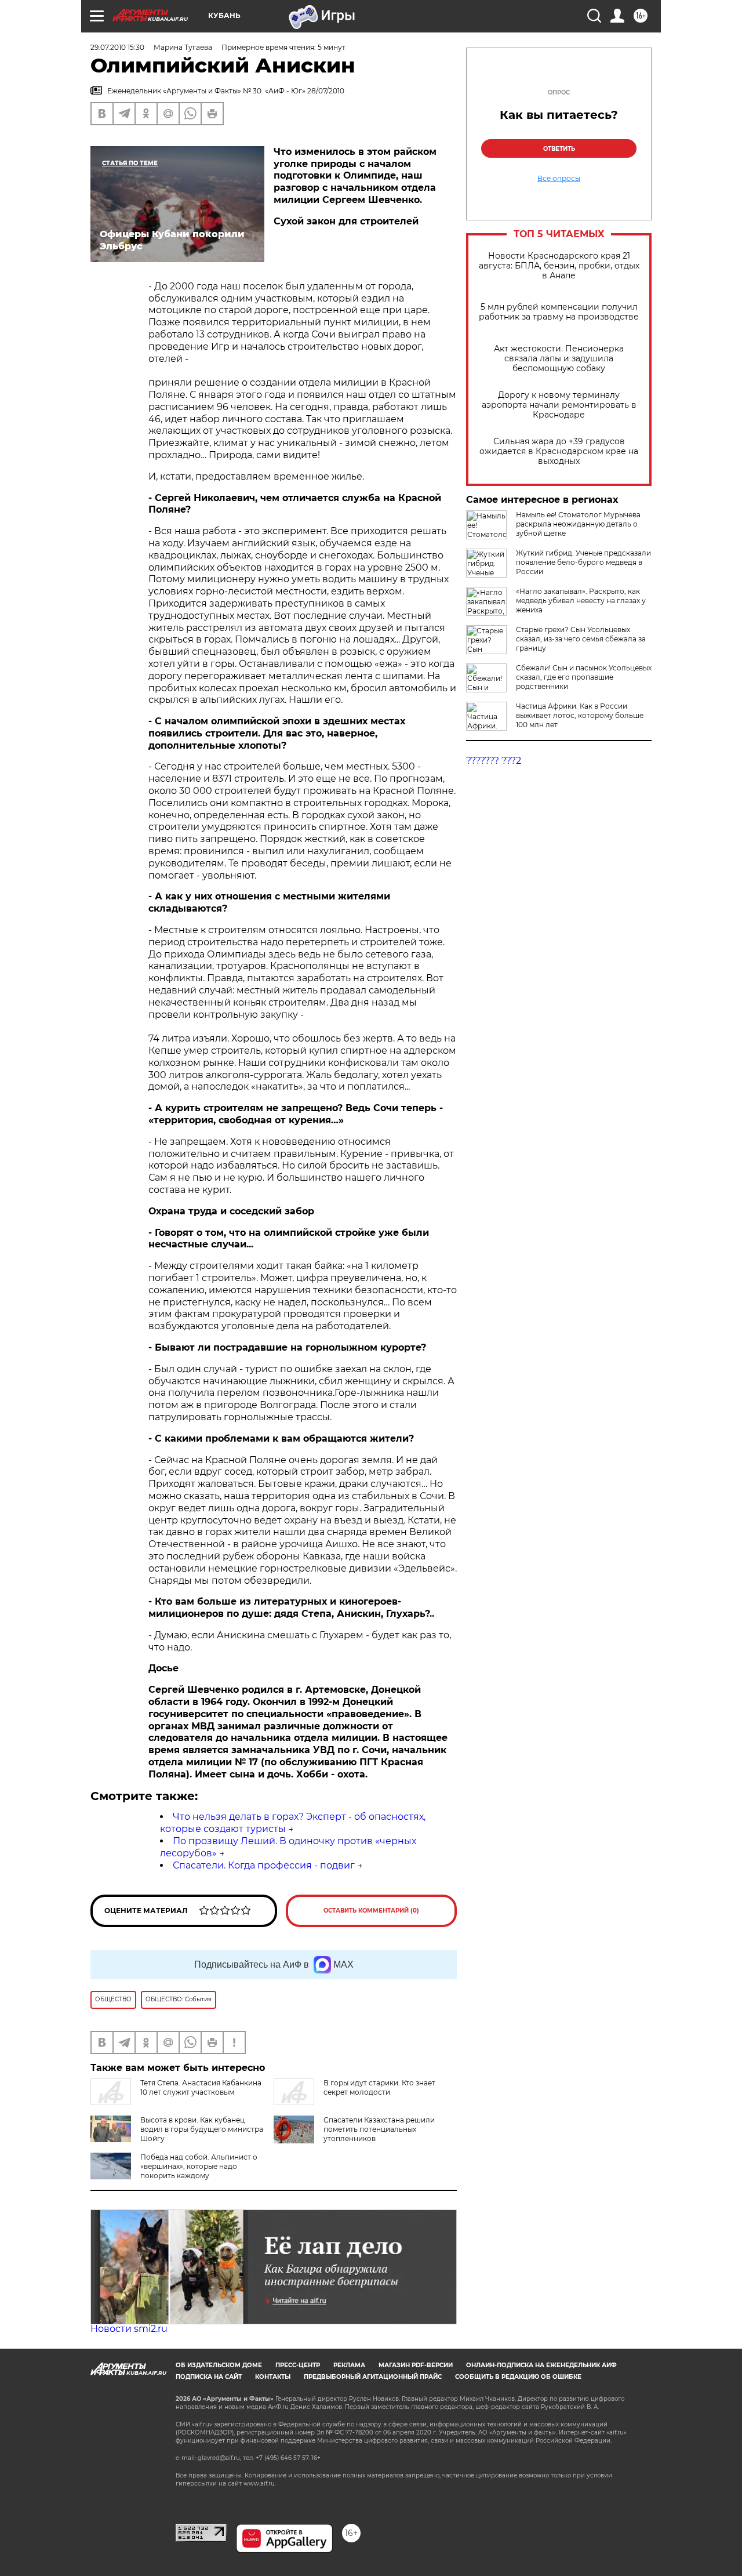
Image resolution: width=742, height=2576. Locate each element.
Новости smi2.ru (129, 2329)
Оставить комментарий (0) (371, 1911)
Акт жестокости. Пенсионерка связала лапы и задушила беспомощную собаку (559, 359)
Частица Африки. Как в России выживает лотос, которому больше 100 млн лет (580, 715)
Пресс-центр (298, 2365)
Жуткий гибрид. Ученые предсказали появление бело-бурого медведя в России (583, 562)
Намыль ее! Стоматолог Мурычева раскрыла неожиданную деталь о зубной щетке (578, 524)
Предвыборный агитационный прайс (373, 2377)
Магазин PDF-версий (416, 2365)
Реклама (349, 2365)
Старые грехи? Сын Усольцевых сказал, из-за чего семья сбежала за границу (581, 639)
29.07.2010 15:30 (117, 47)
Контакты (273, 2377)
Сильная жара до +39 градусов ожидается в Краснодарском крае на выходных (559, 451)
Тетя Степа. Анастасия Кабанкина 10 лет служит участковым (201, 2087)
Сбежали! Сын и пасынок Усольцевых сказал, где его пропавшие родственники (584, 677)
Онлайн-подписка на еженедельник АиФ (541, 2365)
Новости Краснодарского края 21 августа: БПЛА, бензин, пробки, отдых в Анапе (559, 266)
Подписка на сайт (209, 2377)
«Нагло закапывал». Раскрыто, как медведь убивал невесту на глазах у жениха (581, 601)
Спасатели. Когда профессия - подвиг (264, 1865)
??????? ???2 (494, 761)
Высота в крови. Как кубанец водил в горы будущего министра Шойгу (202, 2129)
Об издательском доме (219, 2365)
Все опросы (559, 179)
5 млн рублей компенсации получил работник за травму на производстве (559, 312)
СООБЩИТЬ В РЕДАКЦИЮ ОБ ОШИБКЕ (518, 2377)
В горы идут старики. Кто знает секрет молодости (379, 2087)
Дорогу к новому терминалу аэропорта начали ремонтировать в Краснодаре (559, 405)
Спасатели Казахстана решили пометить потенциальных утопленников (379, 2129)
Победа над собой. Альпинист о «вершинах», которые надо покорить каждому (199, 2166)
